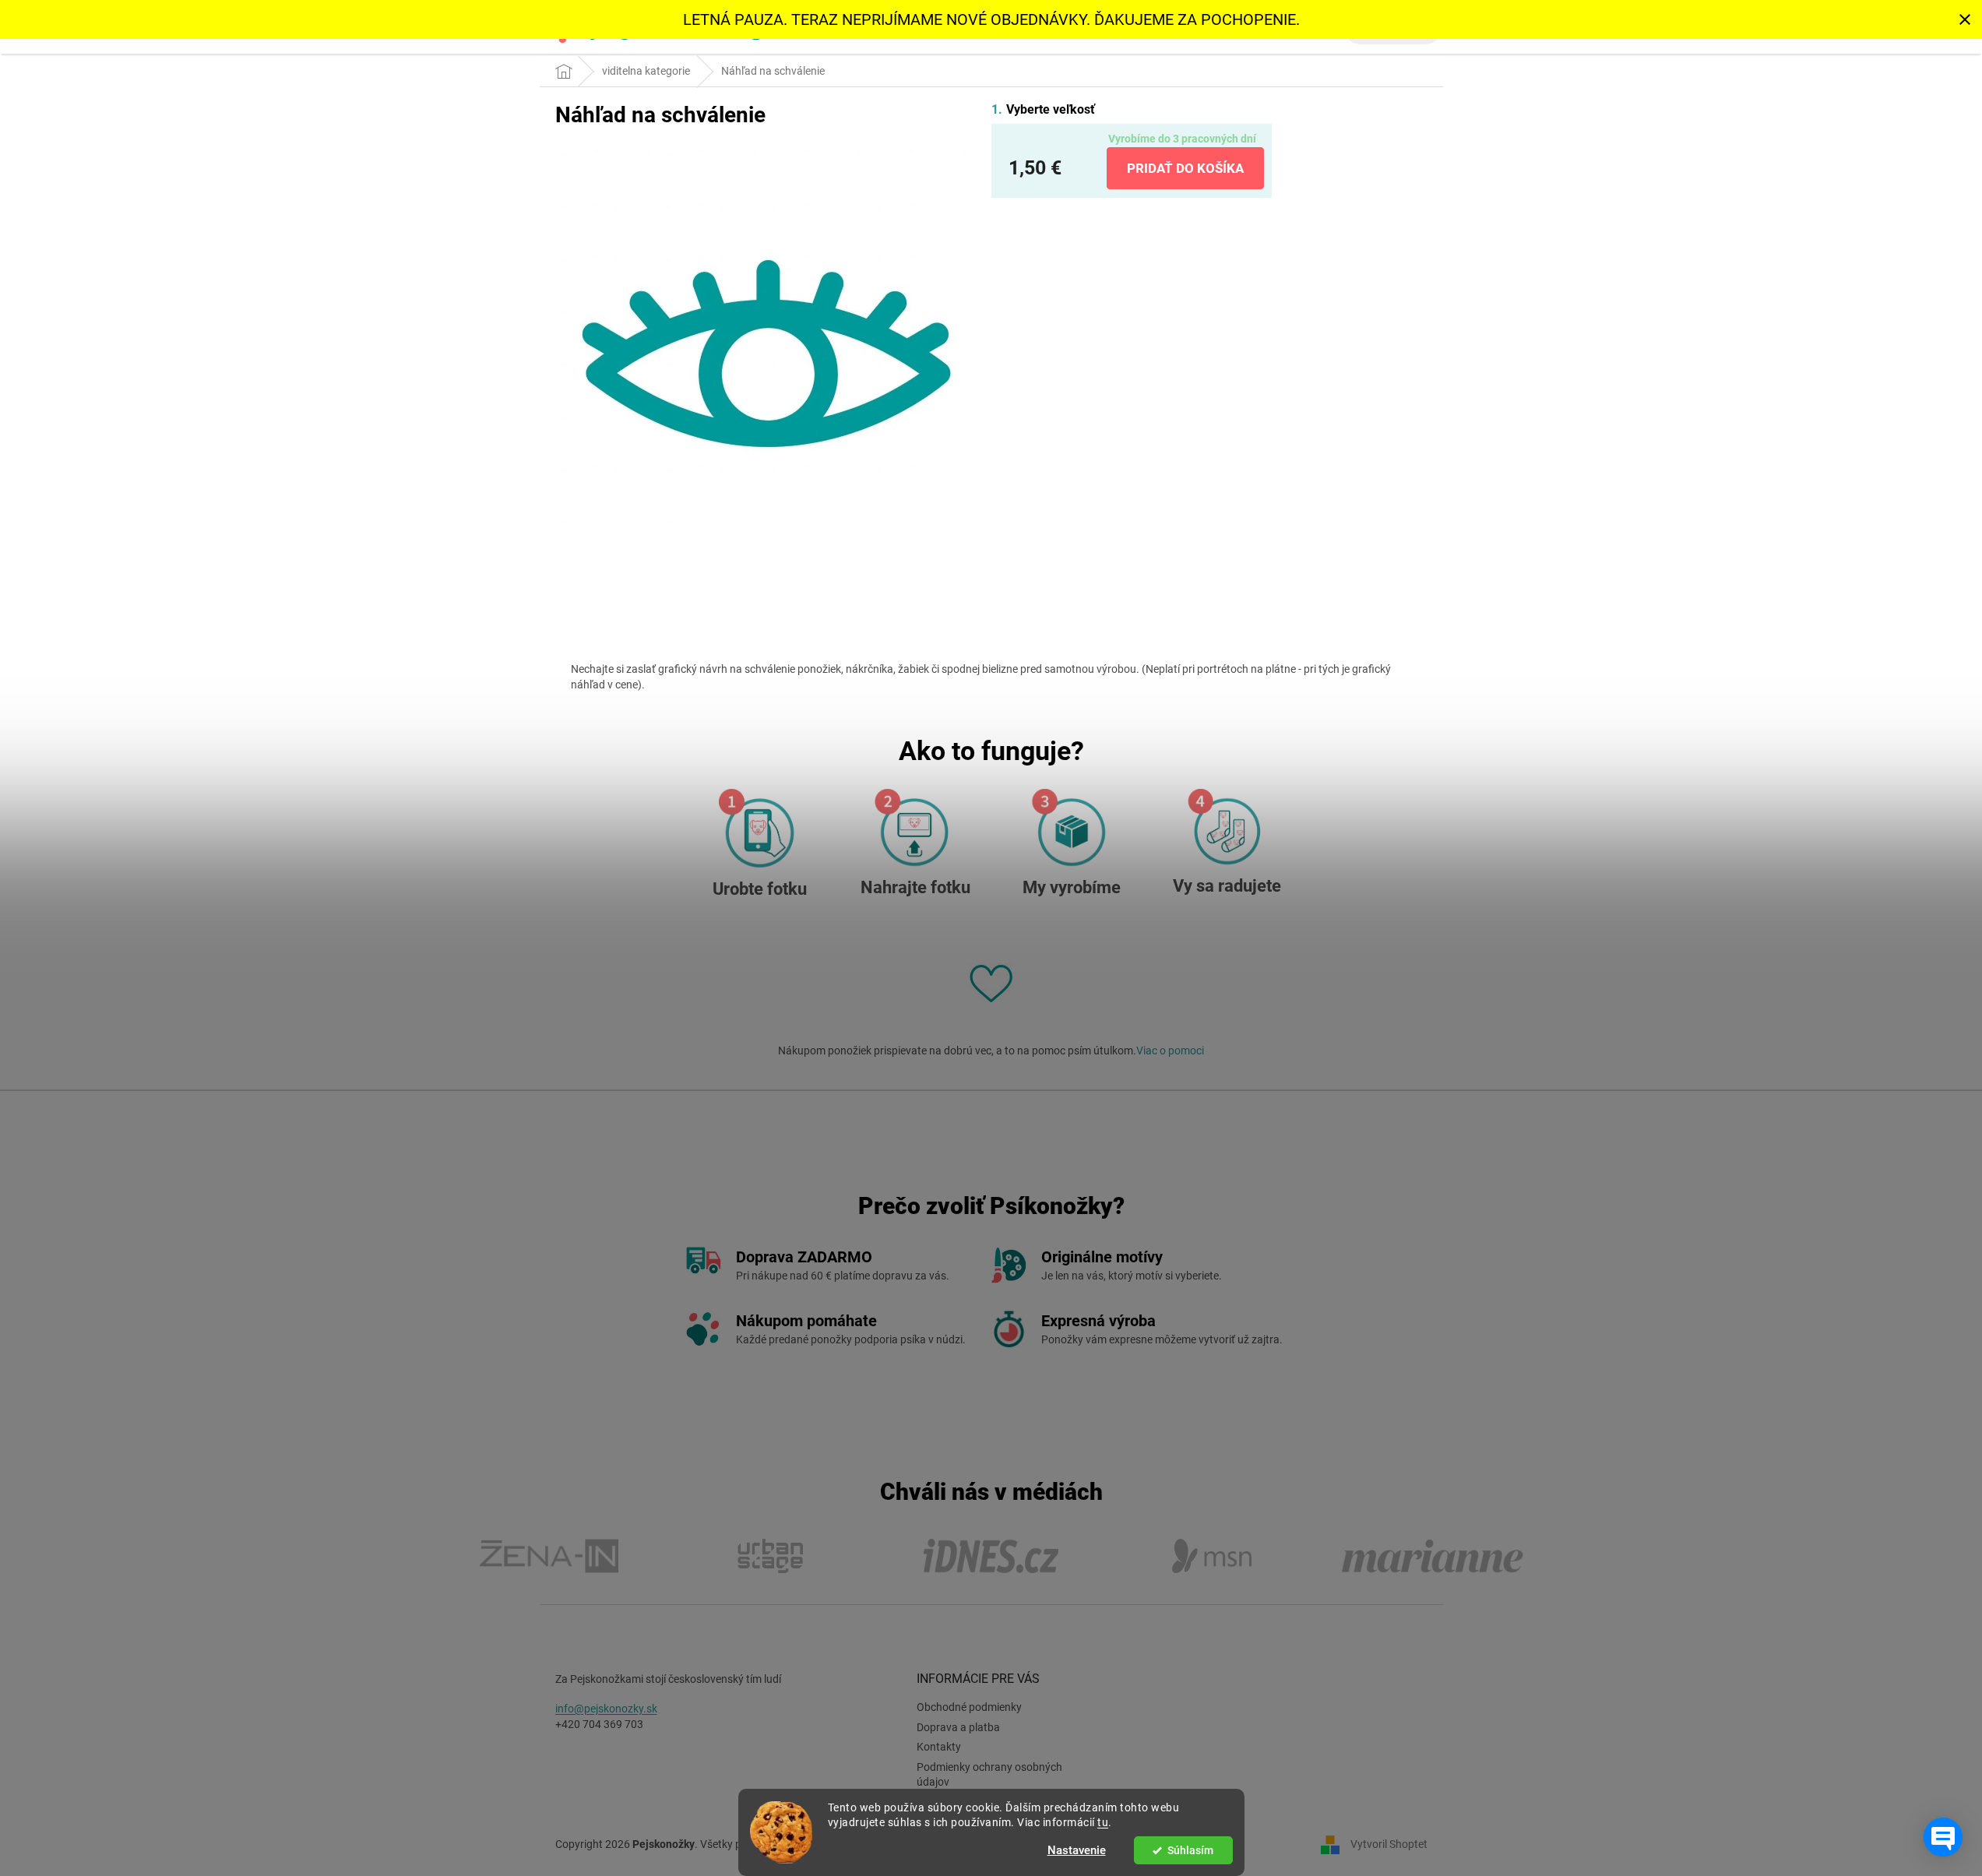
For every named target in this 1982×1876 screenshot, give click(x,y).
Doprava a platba (958, 1727)
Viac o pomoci (1170, 1051)
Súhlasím (1190, 1850)
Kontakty (939, 1747)
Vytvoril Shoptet (1389, 1843)
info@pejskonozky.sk (606, 1709)
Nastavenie (1077, 1850)
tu (1103, 1822)
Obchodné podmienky (969, 1707)
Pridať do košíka (1185, 168)
